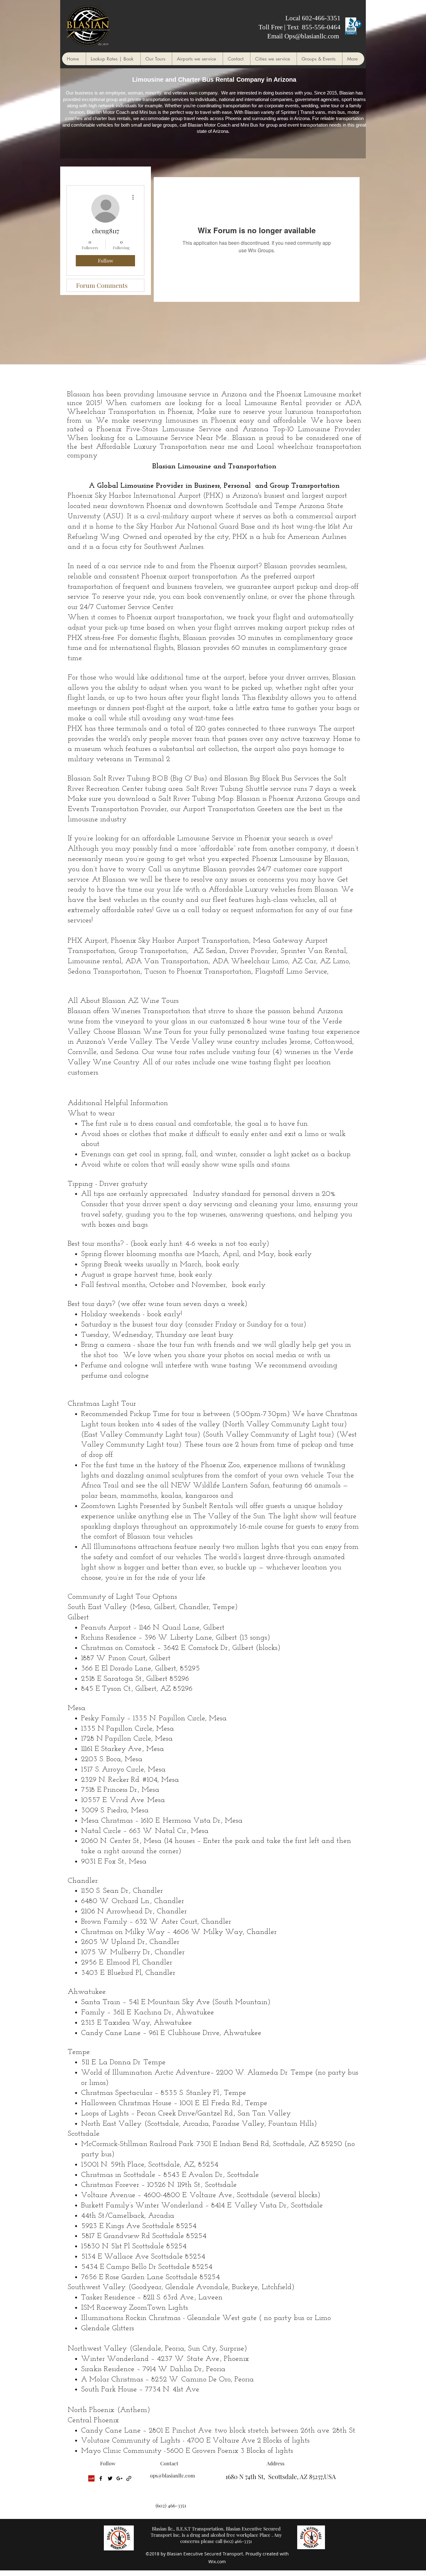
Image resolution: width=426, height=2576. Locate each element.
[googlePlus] (119, 2478)
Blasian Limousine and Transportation (214, 466)
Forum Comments (102, 285)
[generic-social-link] (129, 2478)
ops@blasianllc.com (172, 2475)
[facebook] (101, 2478)
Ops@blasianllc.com (312, 36)
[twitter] (110, 2478)
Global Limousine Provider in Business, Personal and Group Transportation (218, 486)
